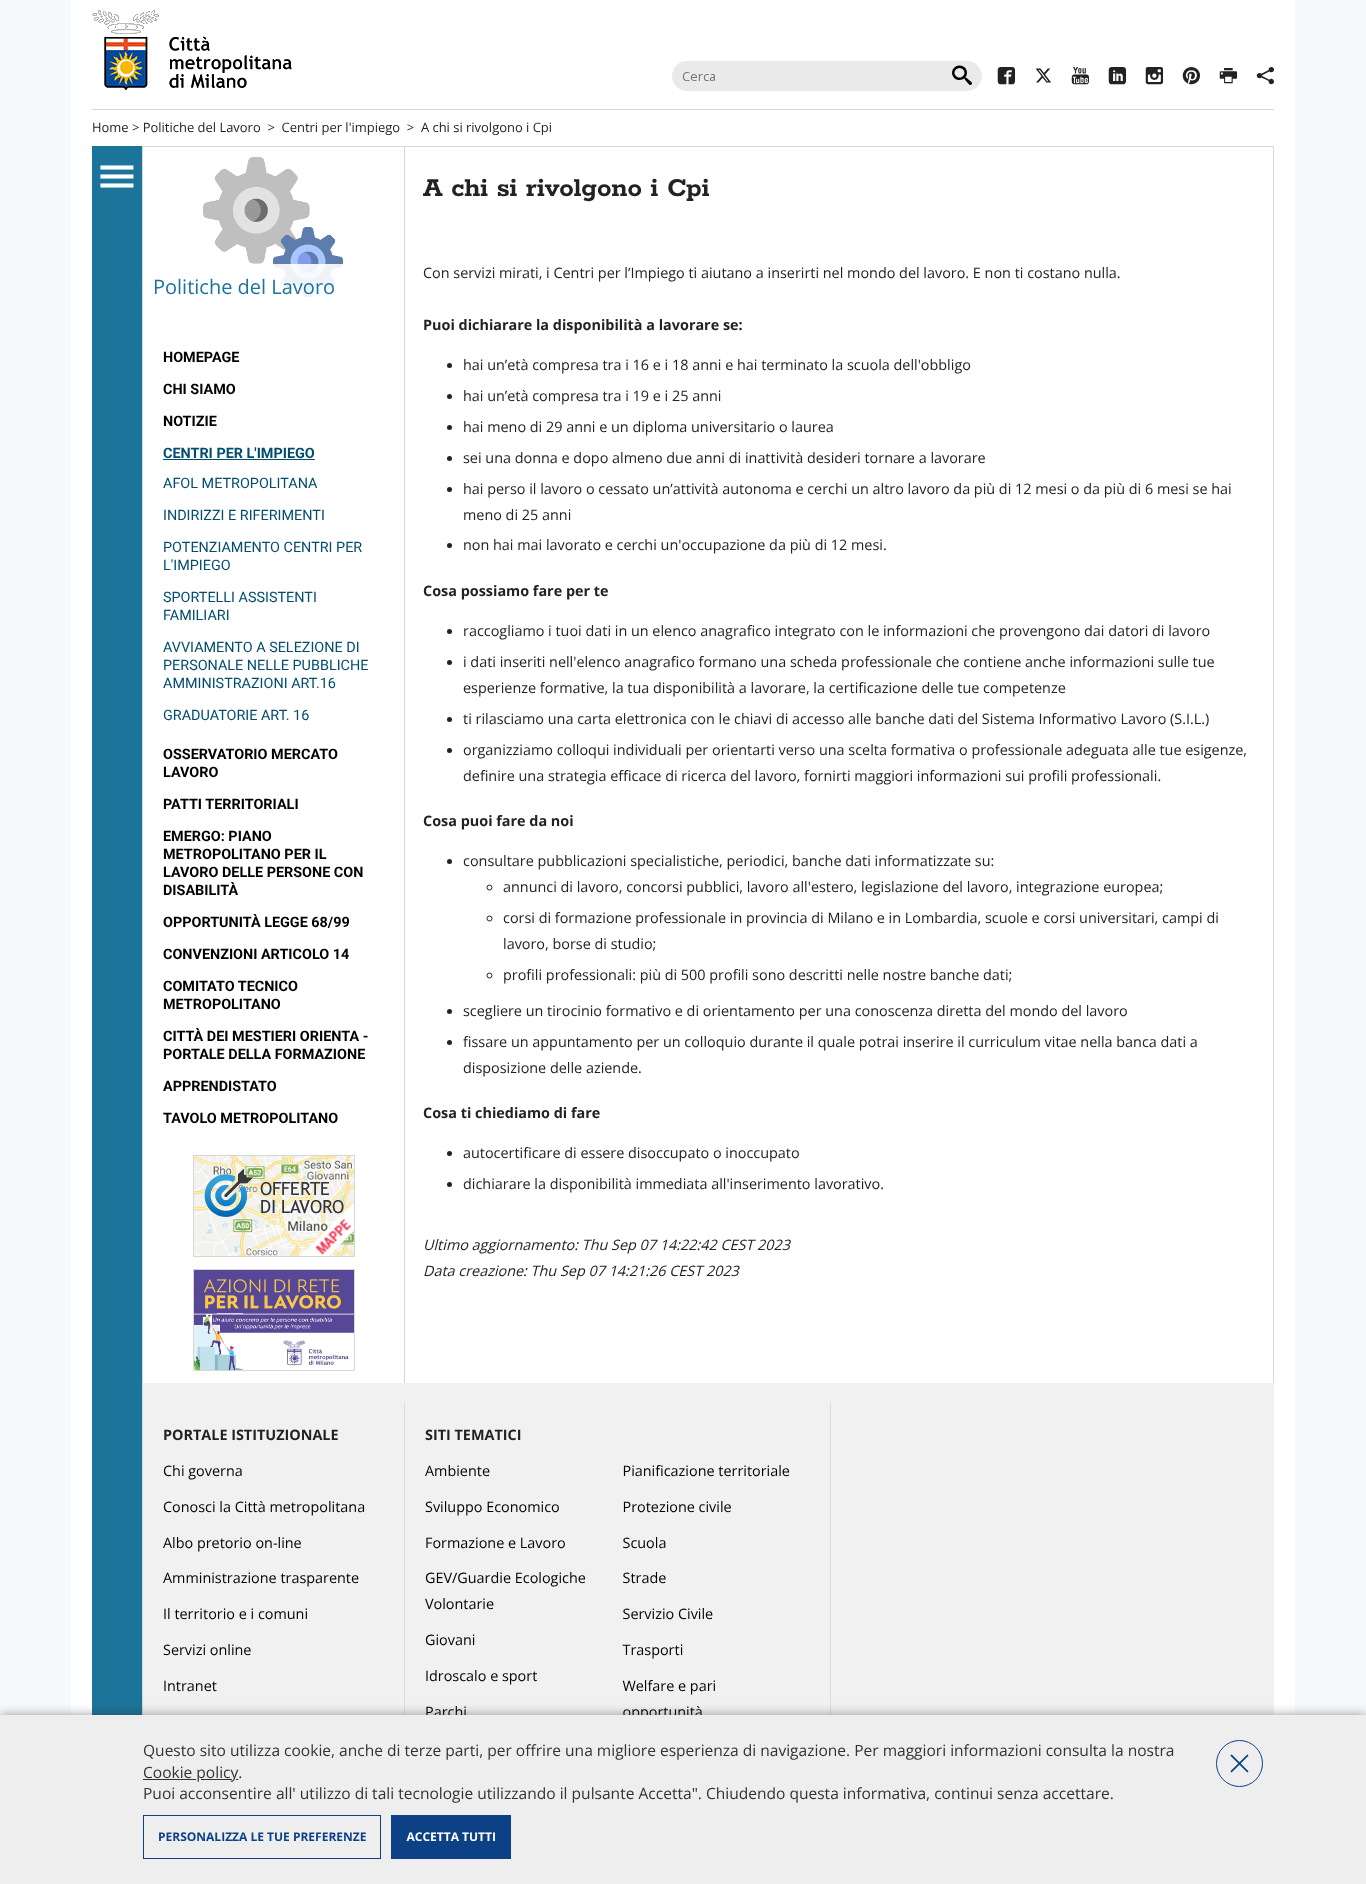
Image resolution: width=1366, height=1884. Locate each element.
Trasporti (653, 1650)
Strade (645, 1578)
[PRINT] (1228, 78)
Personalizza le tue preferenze (262, 1836)
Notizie (190, 421)
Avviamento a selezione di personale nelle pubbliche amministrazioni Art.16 (265, 665)
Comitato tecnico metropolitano (230, 995)
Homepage (201, 357)
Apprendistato (220, 1086)
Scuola (645, 1543)
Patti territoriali (231, 804)
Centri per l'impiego (341, 127)
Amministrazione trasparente (261, 1578)
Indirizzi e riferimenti (244, 515)
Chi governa (203, 1471)
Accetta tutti (450, 1836)
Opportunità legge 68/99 (256, 922)
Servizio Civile (668, 1614)
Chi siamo (199, 389)
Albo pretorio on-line (232, 1543)
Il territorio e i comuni (235, 1614)
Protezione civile (677, 1507)
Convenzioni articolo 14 (256, 954)
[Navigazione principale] (117, 177)
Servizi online (207, 1650)
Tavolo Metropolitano (250, 1118)
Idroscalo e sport (481, 1676)
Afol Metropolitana (240, 483)
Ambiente (457, 1471)
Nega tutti (1239, 1763)
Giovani (450, 1640)
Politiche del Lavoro (202, 127)
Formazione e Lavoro (495, 1543)
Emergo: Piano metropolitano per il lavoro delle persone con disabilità (263, 863)
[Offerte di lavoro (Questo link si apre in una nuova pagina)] (274, 1252)
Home (110, 127)
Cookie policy (190, 1772)
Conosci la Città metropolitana (264, 1507)
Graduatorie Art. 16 (236, 715)
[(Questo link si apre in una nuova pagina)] (1006, 78)
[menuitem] (273, 358)
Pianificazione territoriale (706, 1471)
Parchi (446, 1712)
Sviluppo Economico (492, 1507)
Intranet (190, 1686)
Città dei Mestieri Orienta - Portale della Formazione (265, 1045)
